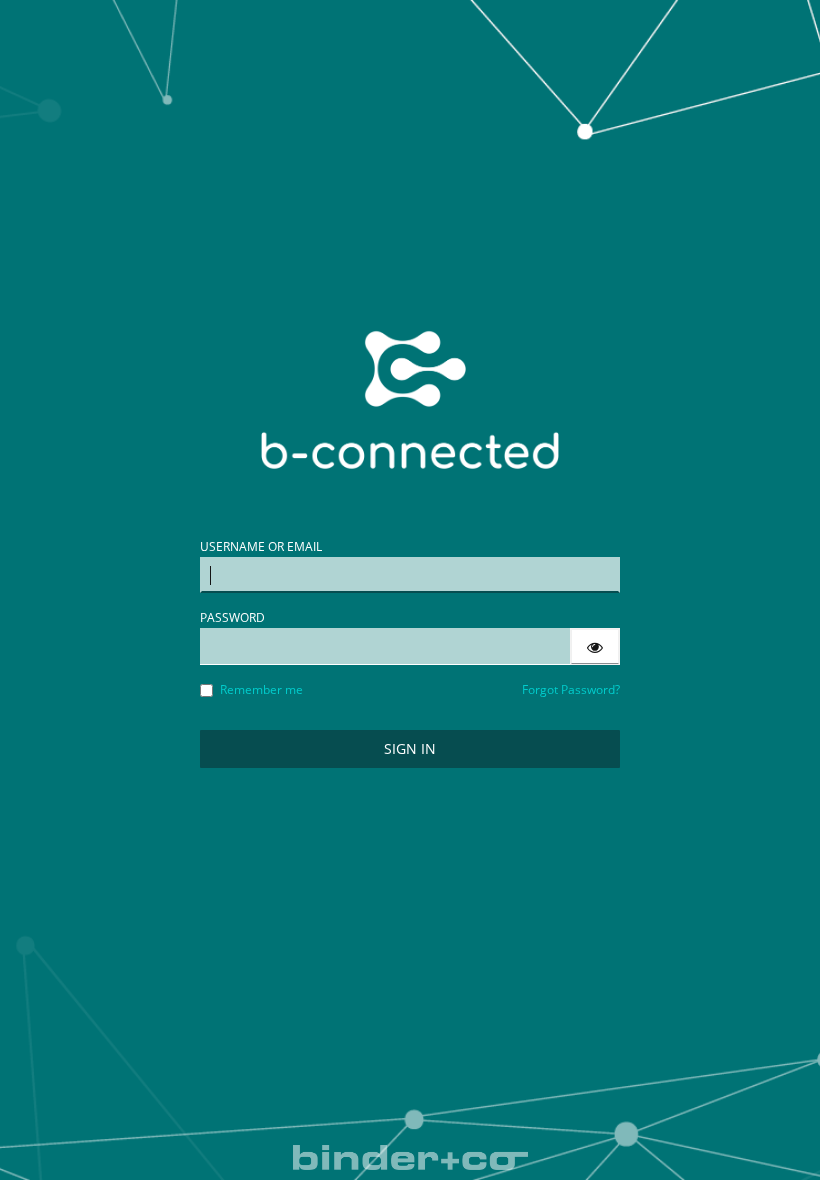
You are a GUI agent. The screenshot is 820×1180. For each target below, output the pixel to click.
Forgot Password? (571, 689)
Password (232, 617)
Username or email (261, 546)
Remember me (261, 689)
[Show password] (595, 646)
